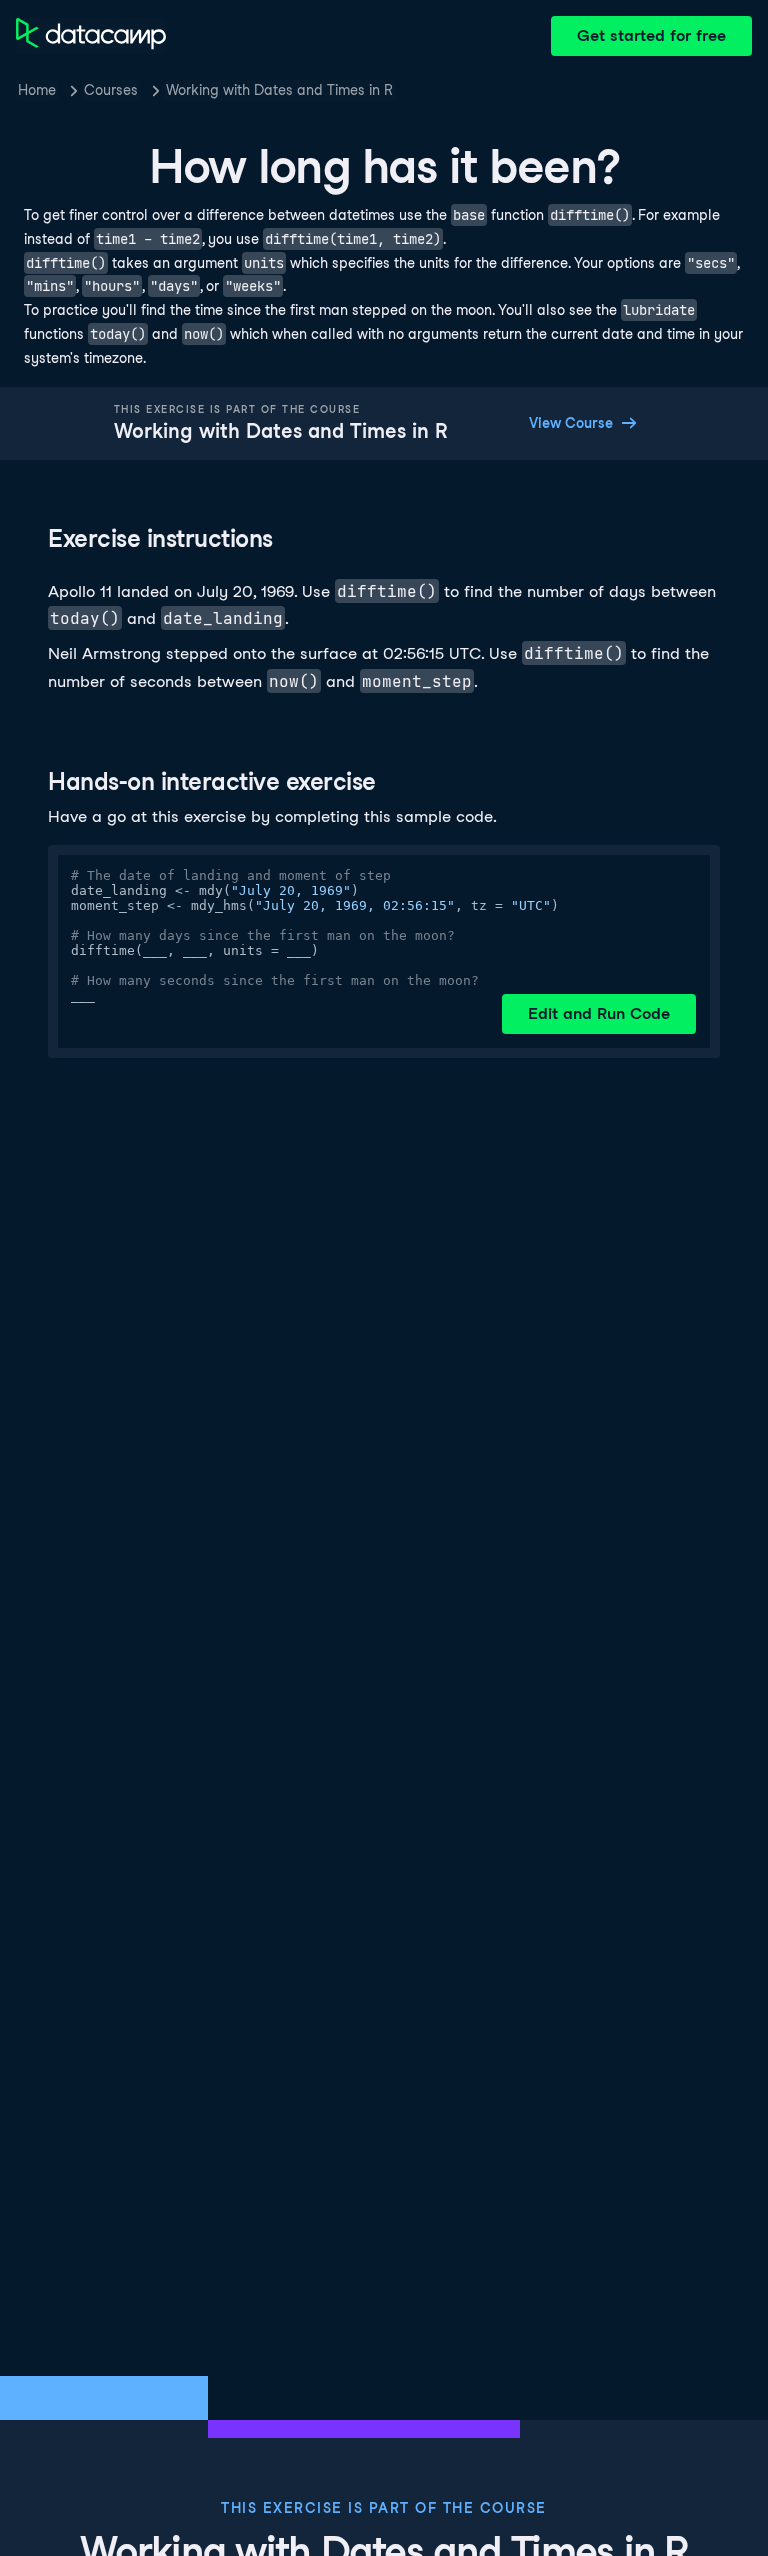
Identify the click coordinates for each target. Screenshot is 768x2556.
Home (37, 90)
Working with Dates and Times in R (279, 90)
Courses (111, 90)
